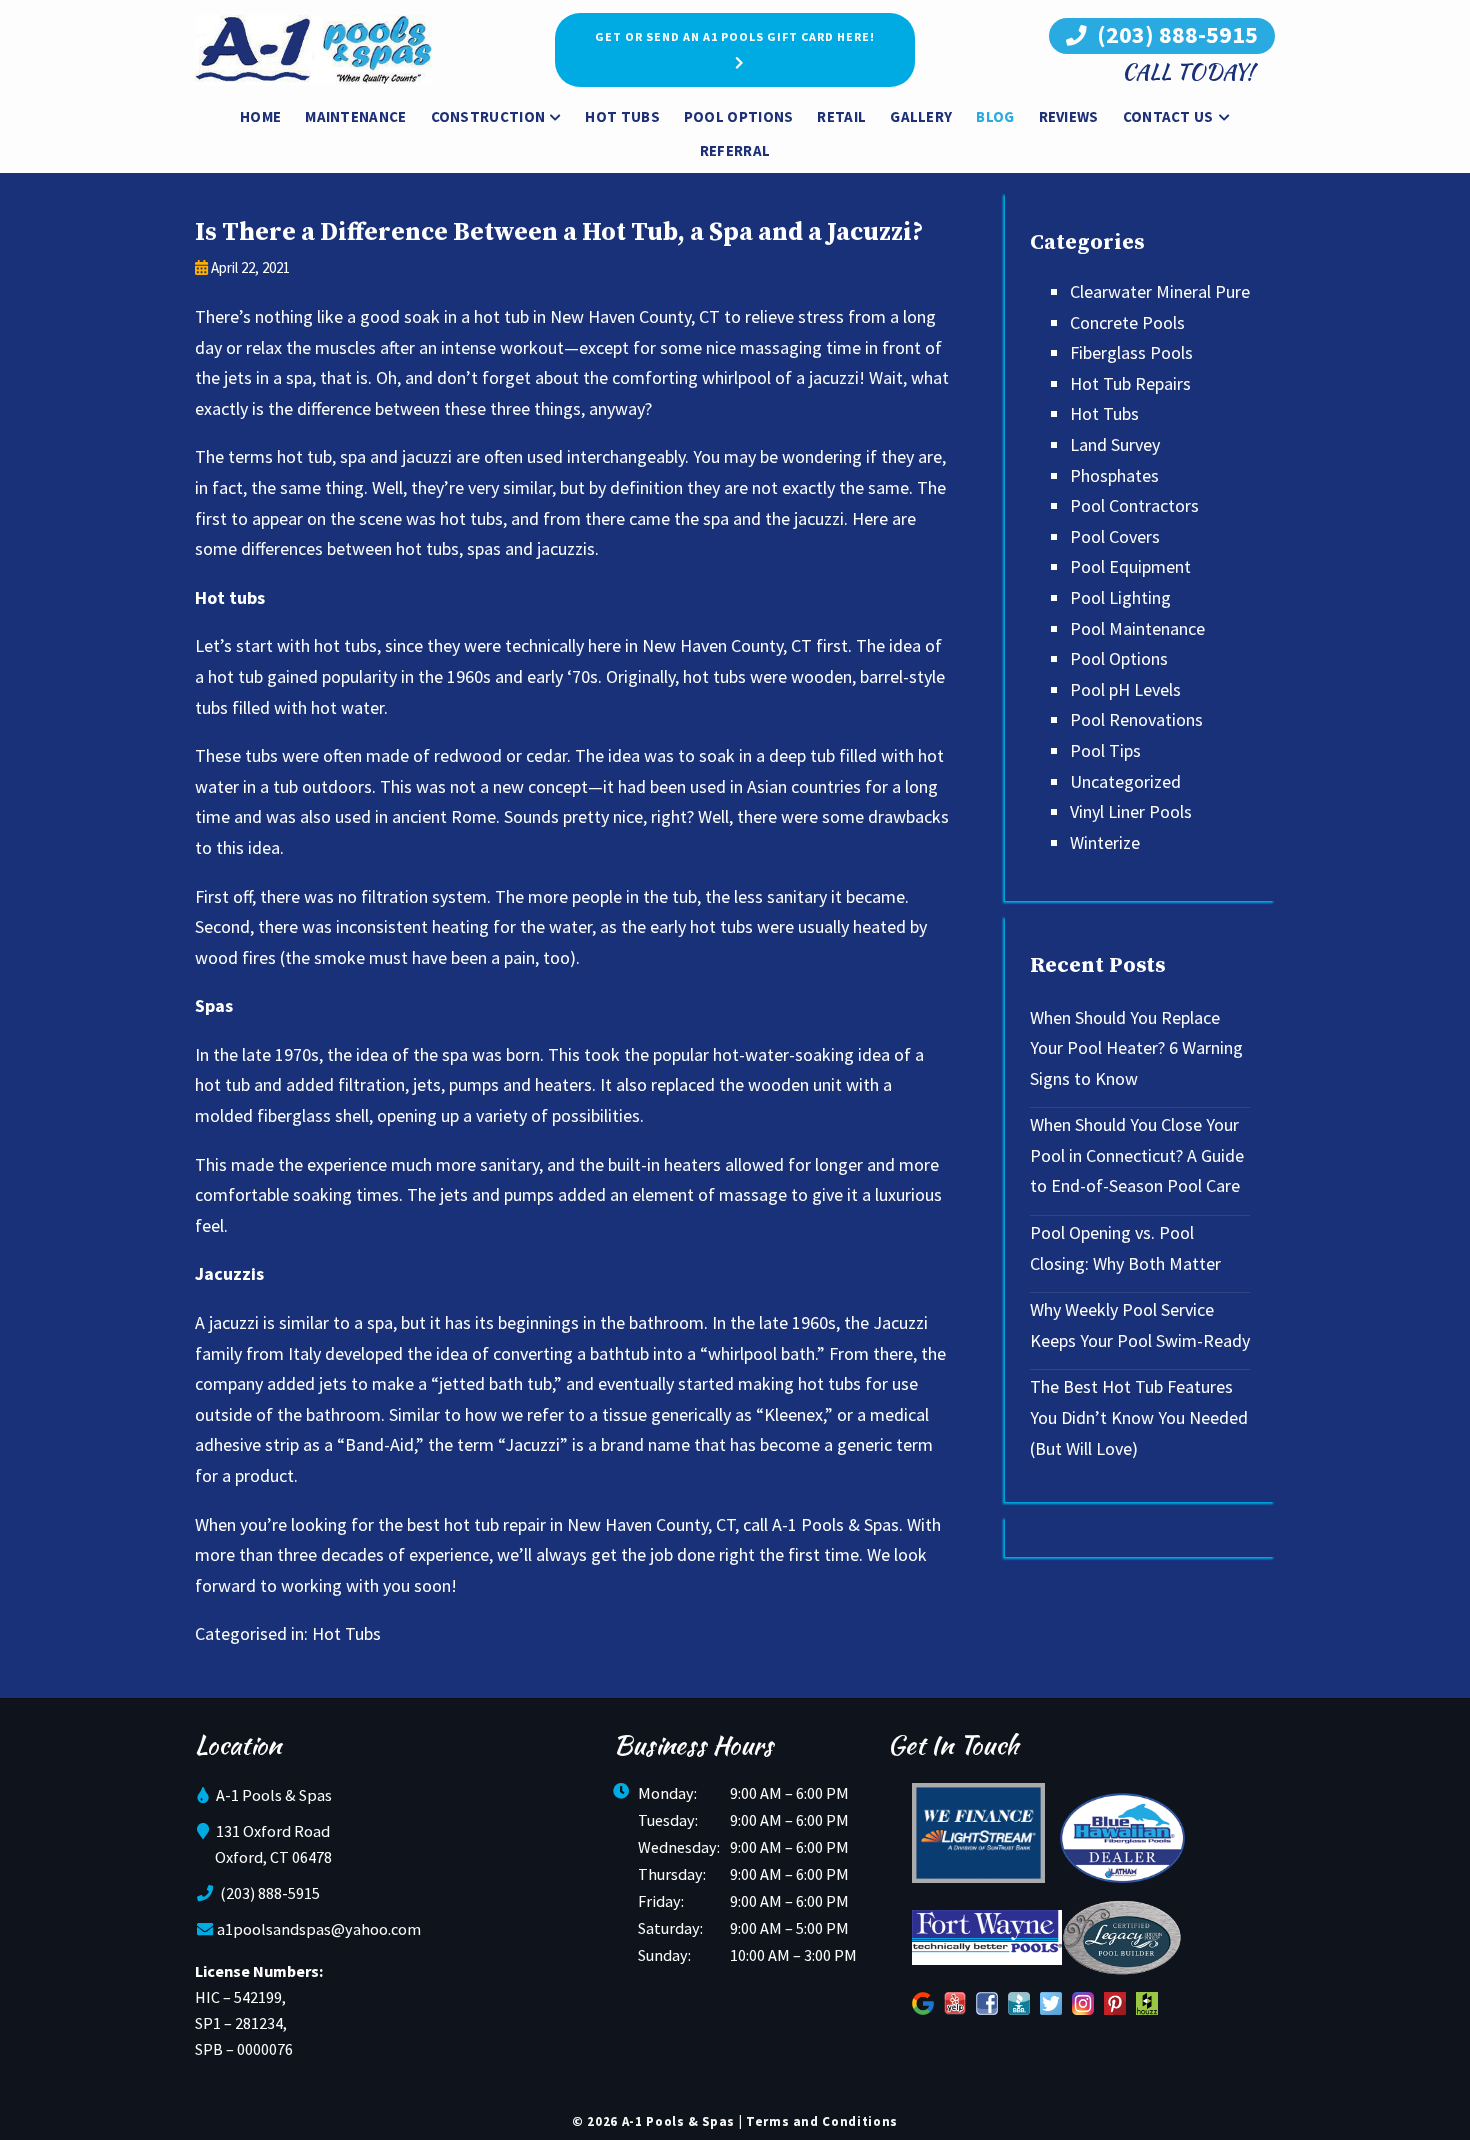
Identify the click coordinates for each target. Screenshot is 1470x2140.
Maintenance (355, 116)
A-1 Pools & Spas (835, 1524)
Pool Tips (1105, 750)
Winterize (1105, 842)
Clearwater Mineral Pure (1160, 291)
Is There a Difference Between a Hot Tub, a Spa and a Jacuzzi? (559, 232)
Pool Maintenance (1137, 628)
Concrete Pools (1127, 322)
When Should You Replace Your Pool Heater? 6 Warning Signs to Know (1136, 1048)
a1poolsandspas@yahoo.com (319, 1929)
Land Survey (1115, 444)
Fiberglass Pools (1131, 352)
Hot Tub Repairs (1130, 383)
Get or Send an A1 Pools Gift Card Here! (735, 36)
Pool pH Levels (1125, 689)
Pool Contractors (1134, 505)
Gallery (921, 116)
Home (260, 116)
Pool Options (739, 116)
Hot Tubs (622, 116)
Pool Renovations (1136, 719)
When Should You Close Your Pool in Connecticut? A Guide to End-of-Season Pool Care (1137, 1155)
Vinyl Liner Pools (1131, 811)
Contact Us (1168, 116)
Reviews (1069, 116)
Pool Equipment (1130, 566)
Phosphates (1114, 475)
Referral (735, 150)
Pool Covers (1115, 536)
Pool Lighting (1120, 597)
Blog (995, 116)
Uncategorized (1125, 781)
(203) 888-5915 (1175, 34)
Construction (488, 116)
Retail (841, 116)
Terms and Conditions (822, 2121)
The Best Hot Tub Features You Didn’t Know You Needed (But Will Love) (1139, 1417)
